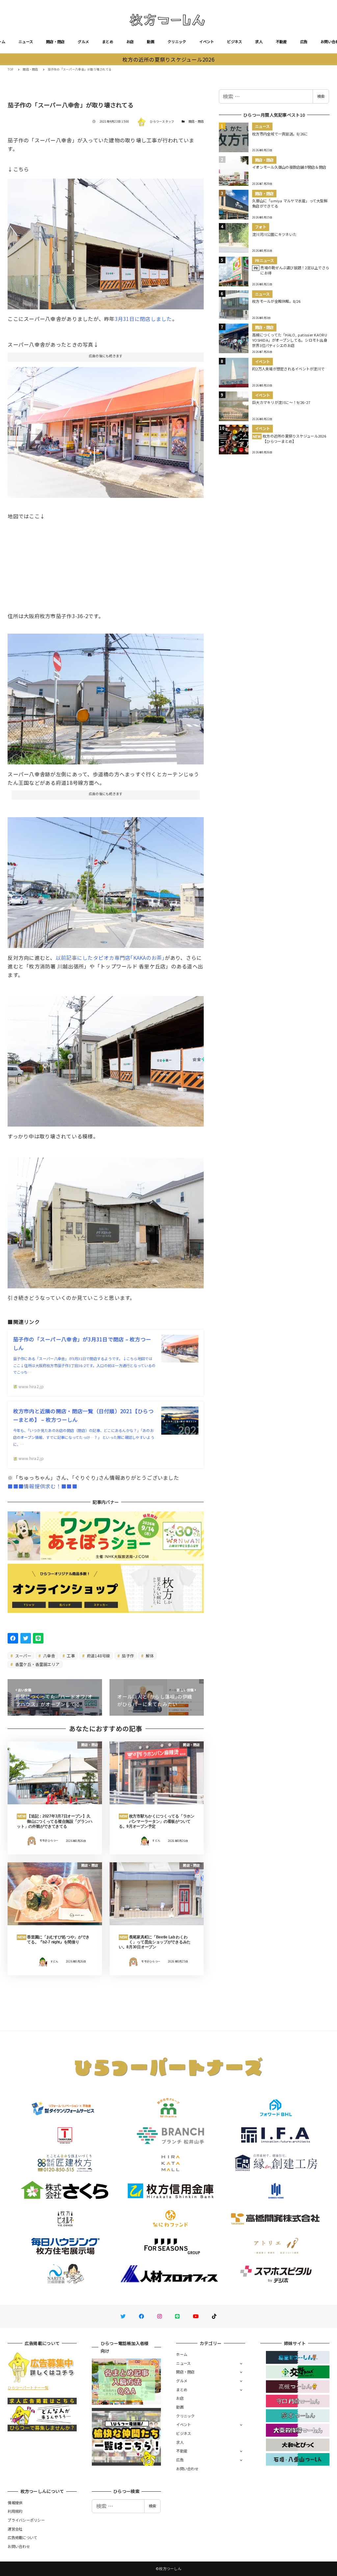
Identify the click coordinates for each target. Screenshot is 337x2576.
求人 (259, 42)
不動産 (281, 42)
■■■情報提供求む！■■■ (42, 1486)
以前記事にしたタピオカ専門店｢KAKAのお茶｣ (110, 958)
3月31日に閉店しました (143, 319)
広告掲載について (22, 2537)
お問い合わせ (187, 2469)
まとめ (108, 42)
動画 (151, 42)
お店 (130, 42)
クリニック (177, 42)
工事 (70, 1656)
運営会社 (15, 2529)
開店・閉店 (55, 42)
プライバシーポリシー (26, 2520)
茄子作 (127, 1656)
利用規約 (15, 2511)
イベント (207, 42)
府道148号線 (98, 1656)
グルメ (83, 42)
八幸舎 (49, 1656)
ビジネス (234, 42)
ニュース (26, 42)
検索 (321, 96)
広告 (304, 42)
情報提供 (15, 2503)
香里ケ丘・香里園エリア (37, 1664)
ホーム (182, 2354)
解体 (149, 1656)
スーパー (23, 1656)
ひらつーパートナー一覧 (28, 2388)
